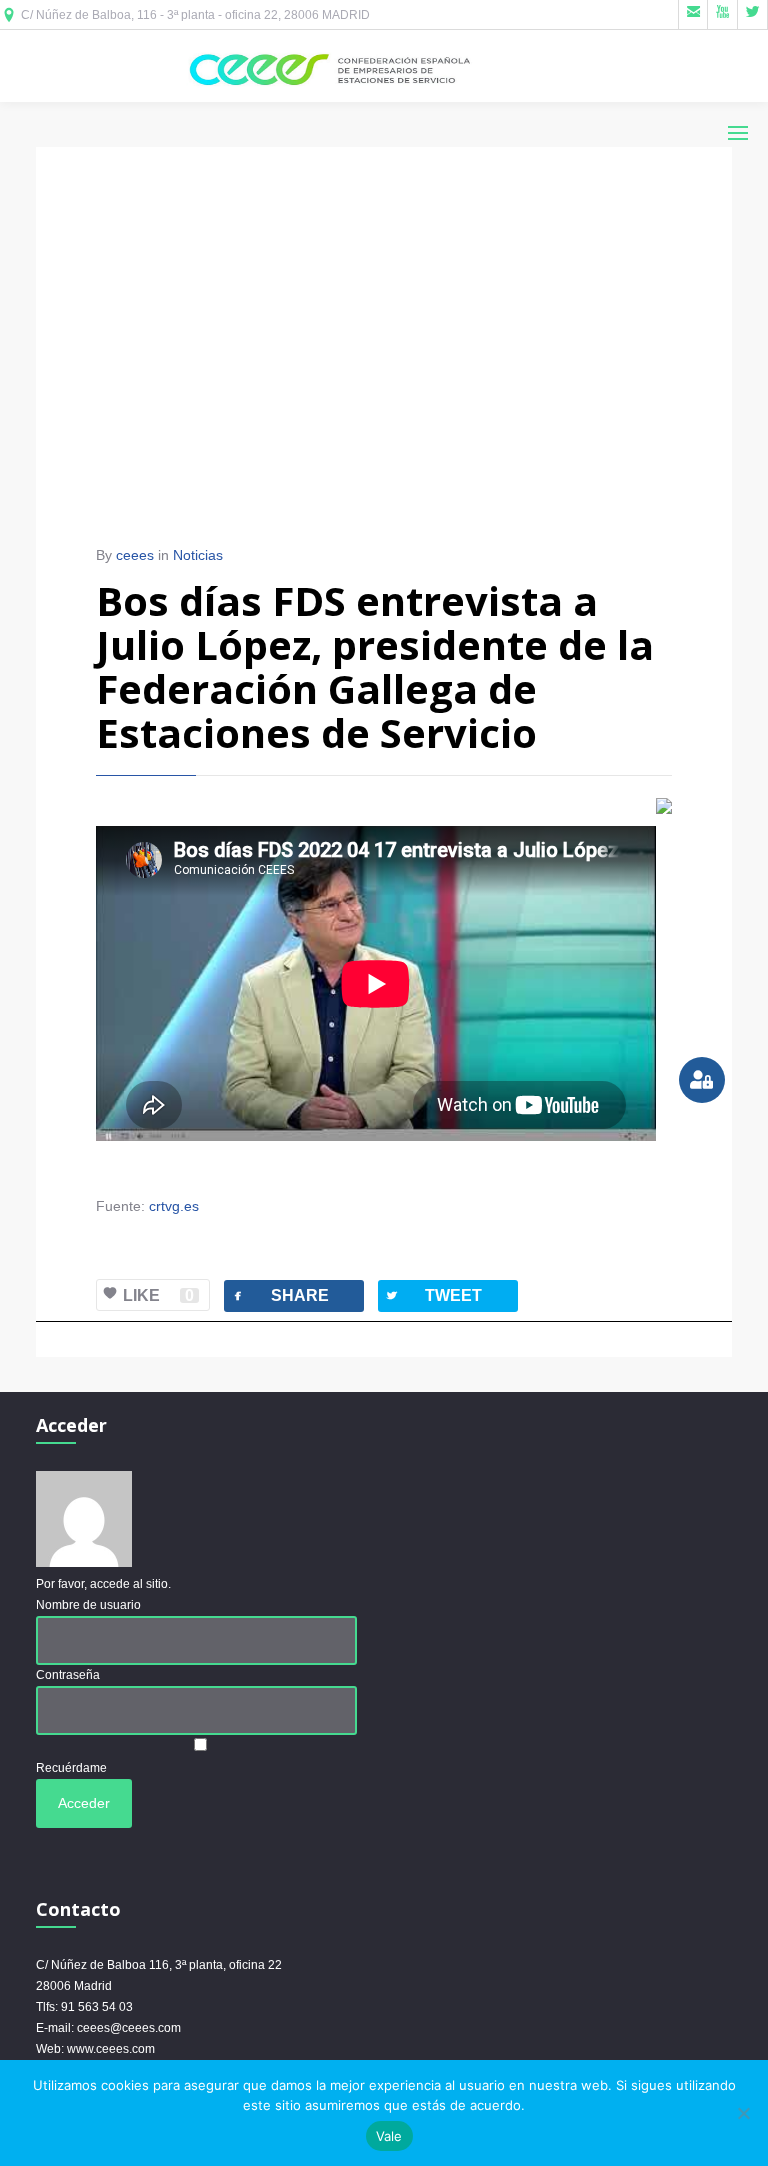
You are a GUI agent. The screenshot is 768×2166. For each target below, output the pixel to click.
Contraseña (68, 1675)
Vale (389, 2136)
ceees (135, 555)
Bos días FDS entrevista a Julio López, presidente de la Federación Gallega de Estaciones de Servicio (375, 666)
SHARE (279, 1295)
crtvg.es (174, 1206)
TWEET (433, 1295)
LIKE (158, 1295)
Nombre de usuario (88, 1605)
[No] (743, 2113)
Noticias (198, 555)
